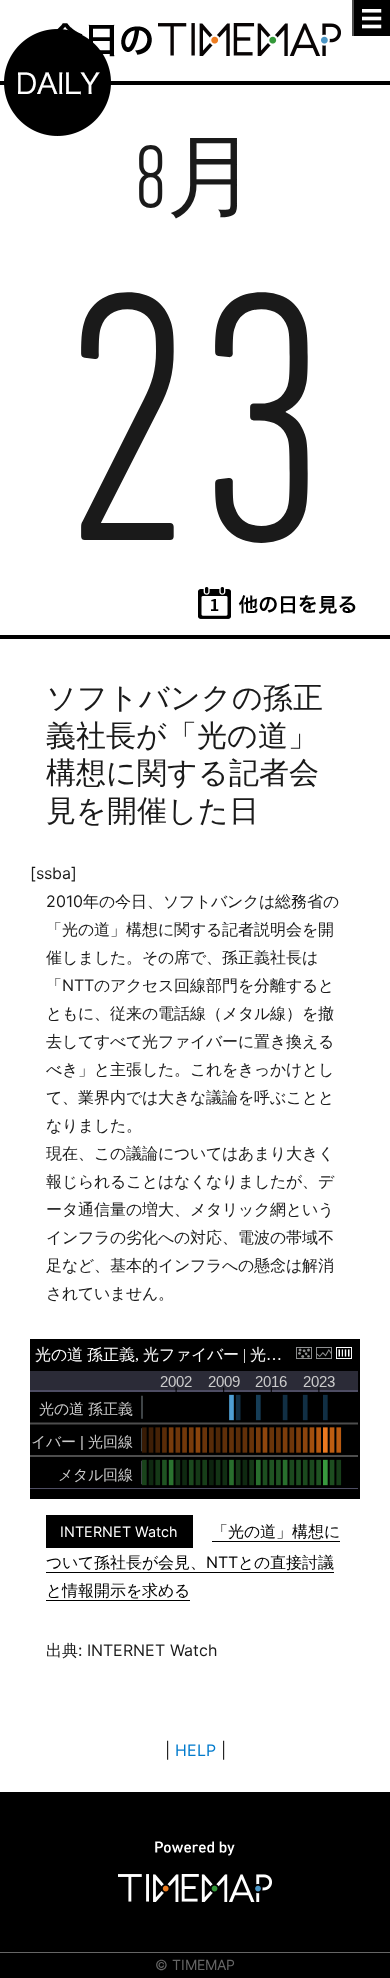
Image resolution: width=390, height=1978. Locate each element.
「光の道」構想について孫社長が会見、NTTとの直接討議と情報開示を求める (193, 1560)
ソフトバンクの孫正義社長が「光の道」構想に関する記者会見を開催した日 (184, 754)
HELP (195, 1750)
